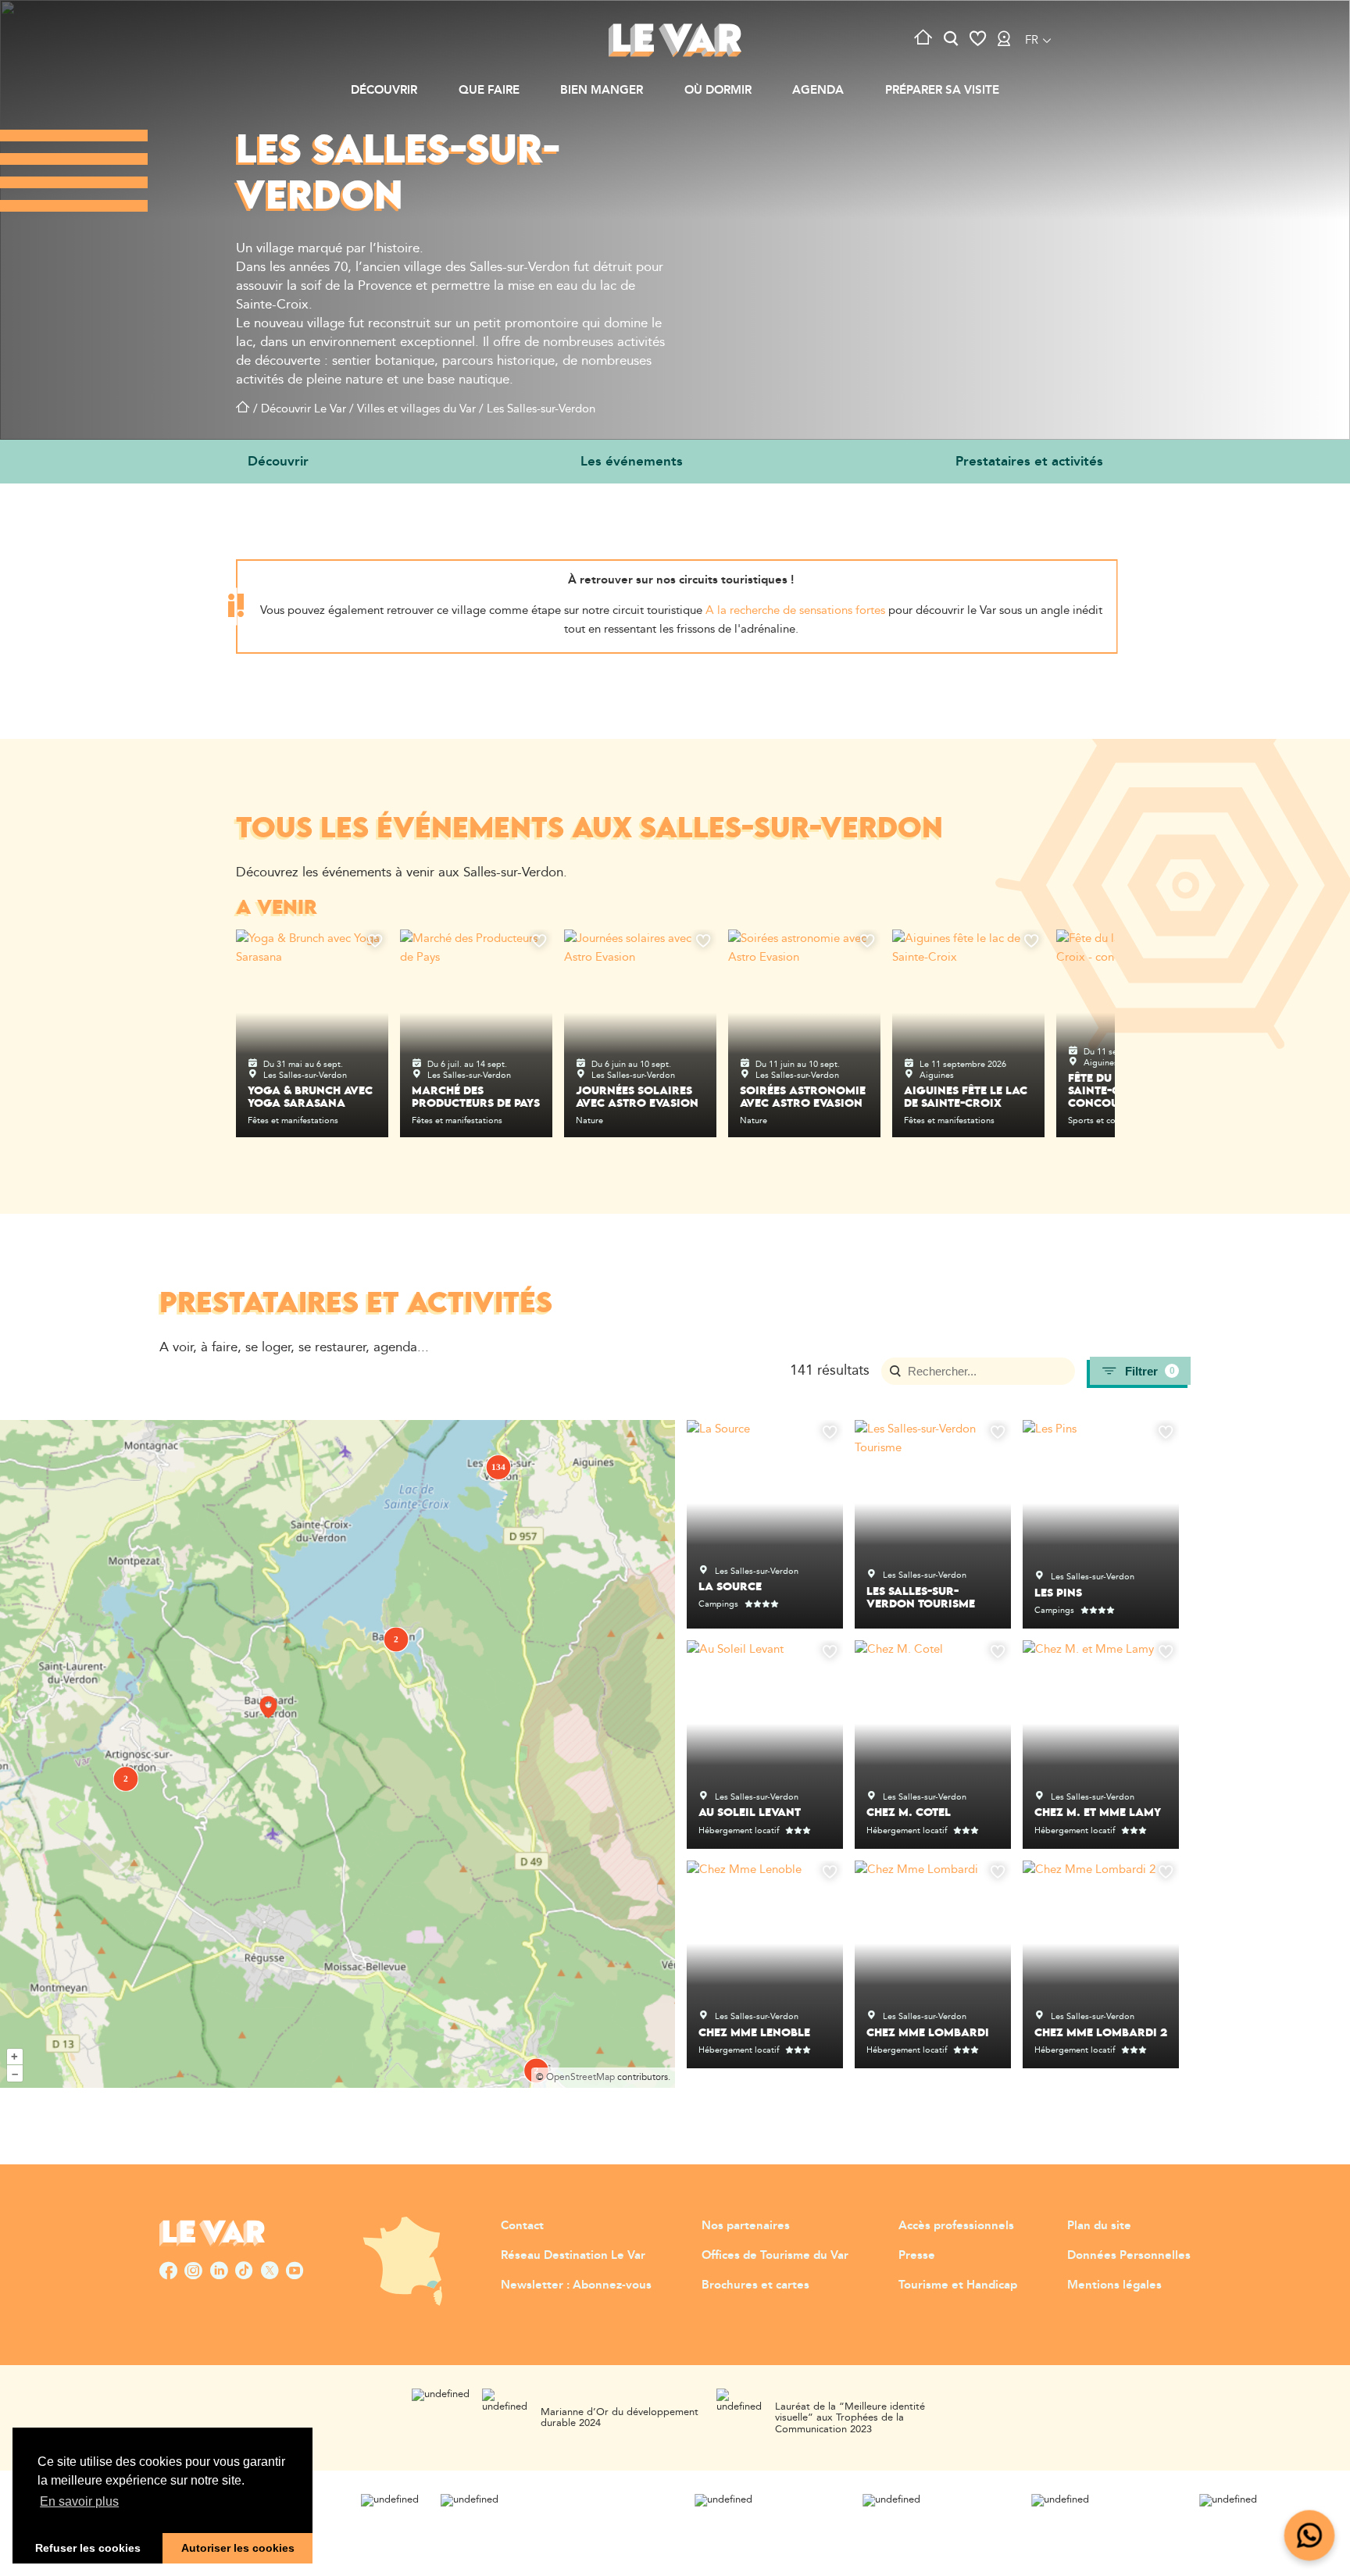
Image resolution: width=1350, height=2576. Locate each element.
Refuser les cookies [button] (88, 2548)
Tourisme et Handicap (958, 2285)
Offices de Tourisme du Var (775, 2255)
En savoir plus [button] (79, 2501)
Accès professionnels (956, 2226)
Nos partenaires (746, 2226)
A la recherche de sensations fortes (795, 610)
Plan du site (1099, 2226)
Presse (917, 2255)
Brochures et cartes (755, 2285)
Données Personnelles (1129, 2255)
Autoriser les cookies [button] (238, 2548)
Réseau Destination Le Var (573, 2255)
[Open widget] (1310, 2536)
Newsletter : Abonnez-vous (576, 2285)
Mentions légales (1114, 2285)
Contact (522, 2226)
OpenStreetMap (580, 2077)
